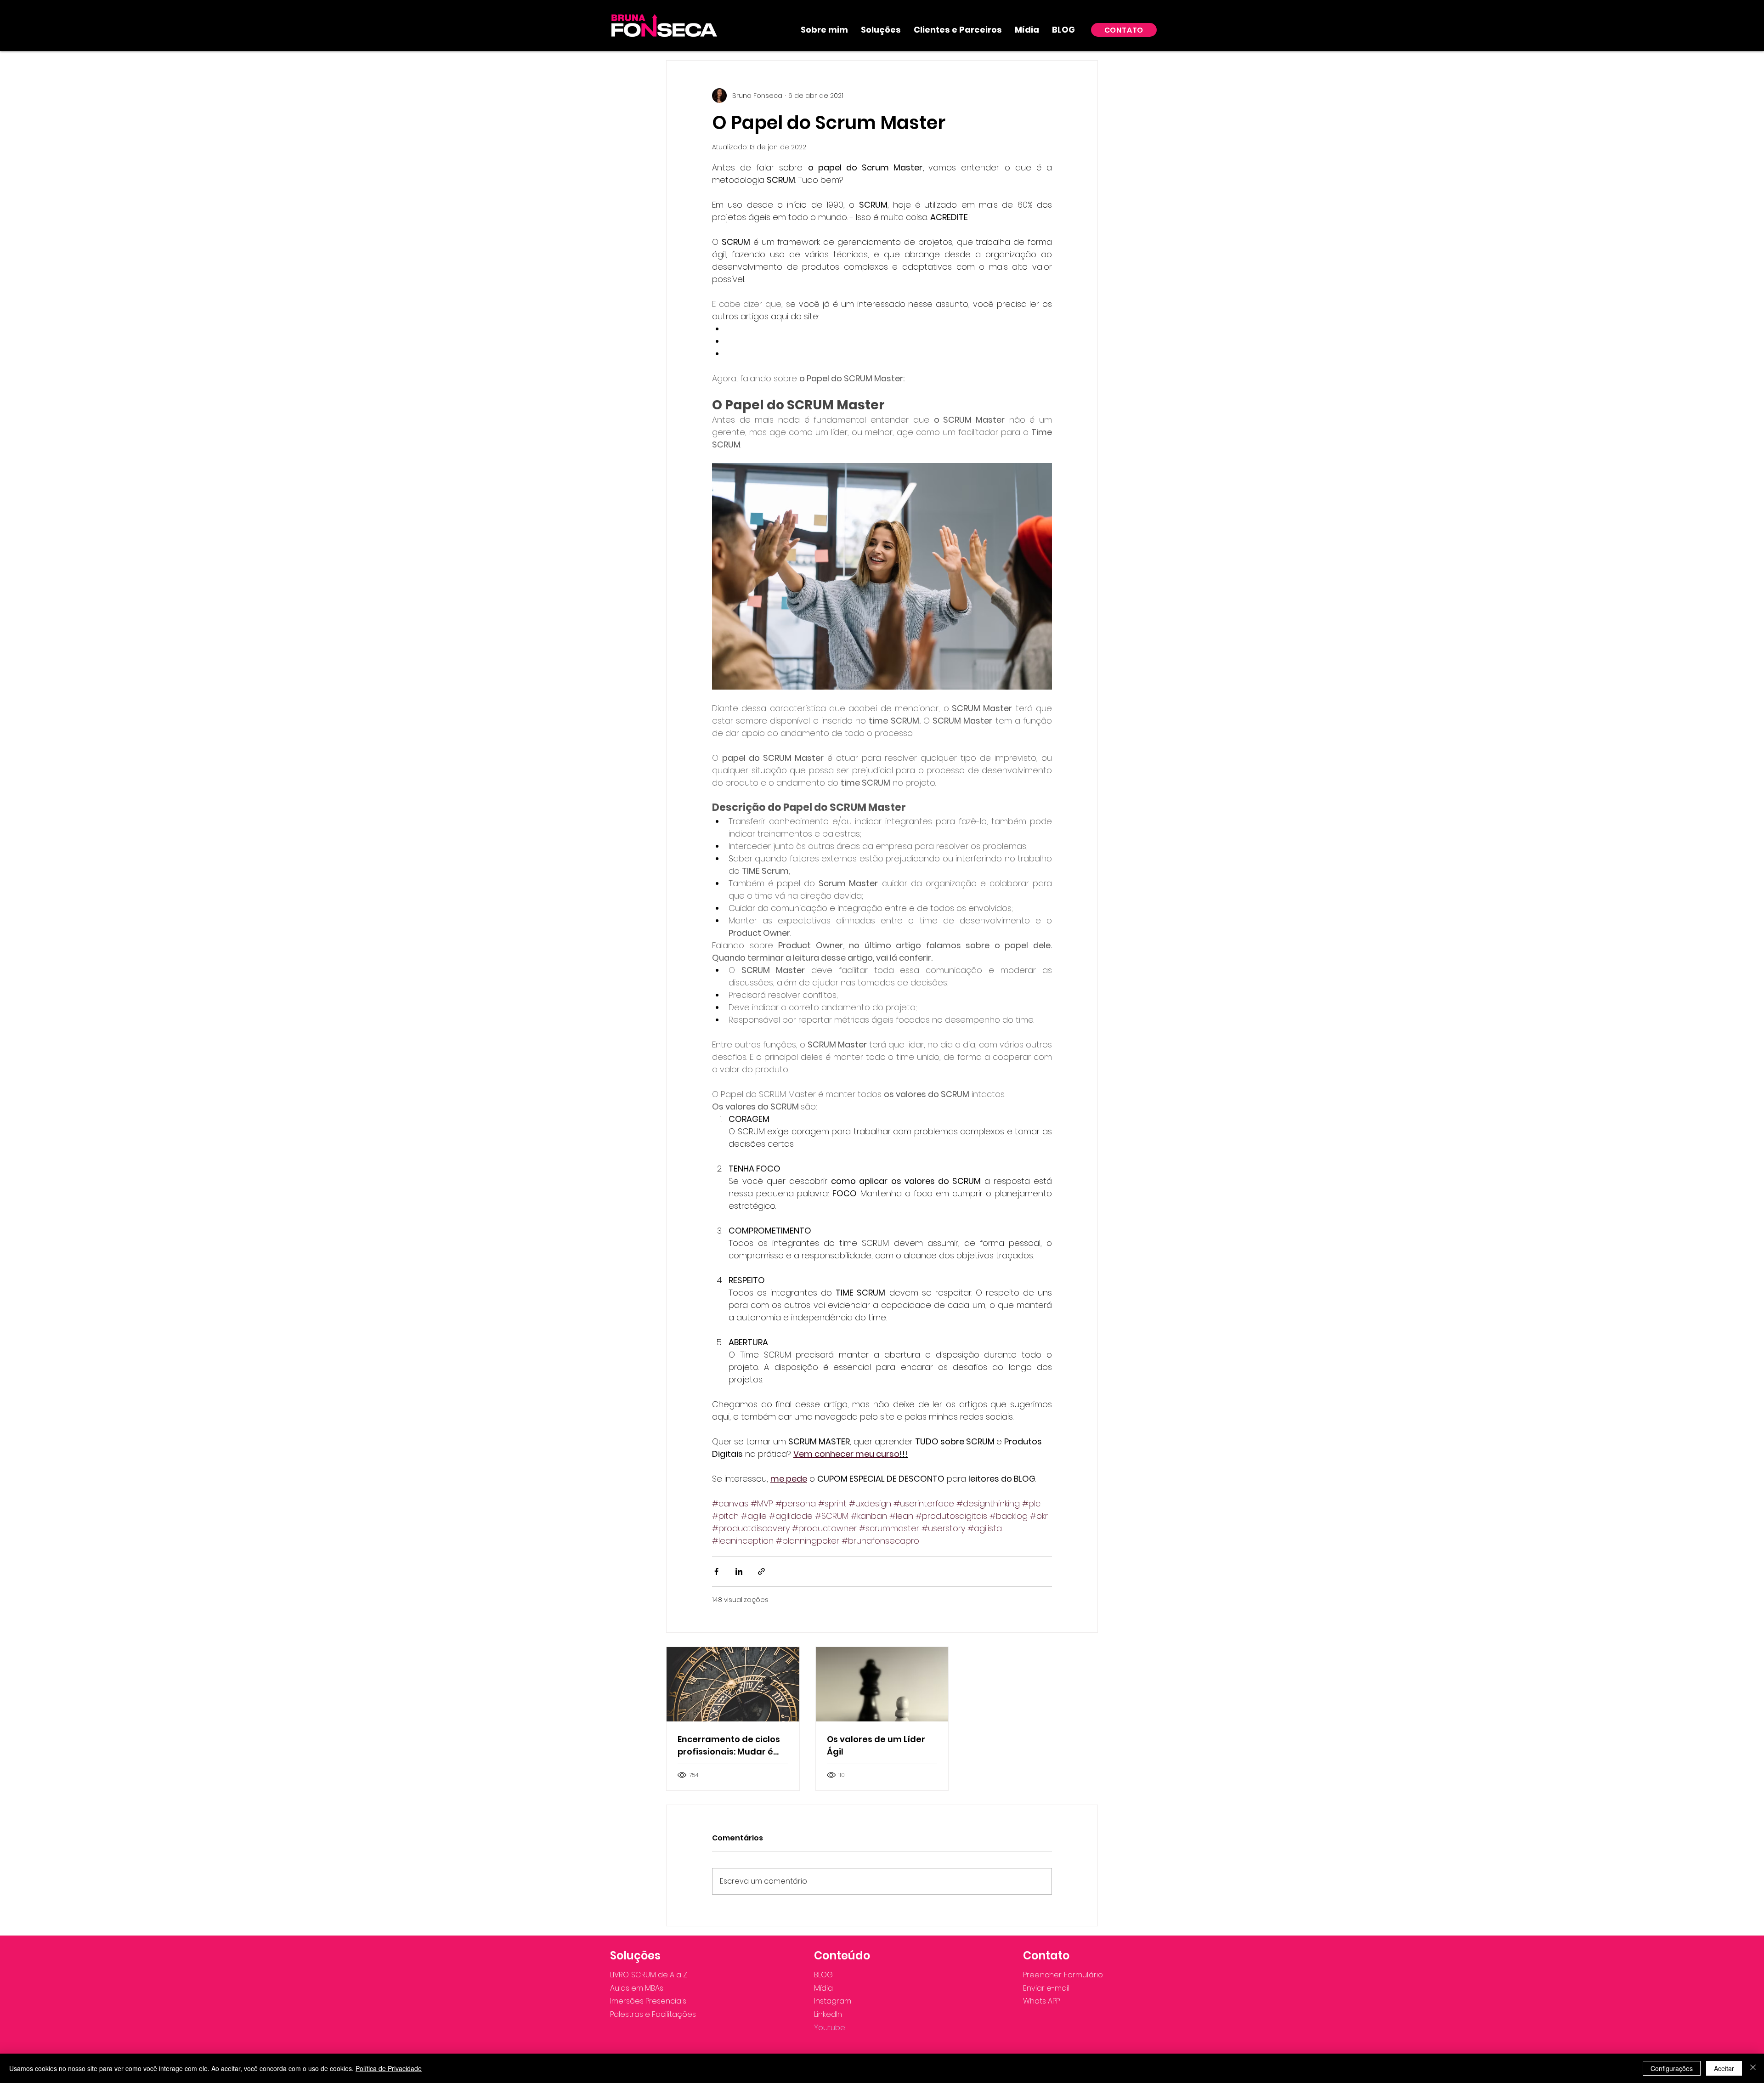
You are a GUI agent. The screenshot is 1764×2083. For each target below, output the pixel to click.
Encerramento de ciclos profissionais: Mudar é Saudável (729, 1746)
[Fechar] (1753, 2068)
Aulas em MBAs (637, 1988)
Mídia (823, 1988)
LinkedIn (828, 2014)
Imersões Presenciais (648, 2001)
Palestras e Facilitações (653, 2014)
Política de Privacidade (389, 2068)
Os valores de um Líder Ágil (876, 1745)
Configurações (1672, 2068)
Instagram (833, 2001)
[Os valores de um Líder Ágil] (882, 1684)
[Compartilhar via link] (761, 1571)
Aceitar (1724, 2068)
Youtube (830, 2028)
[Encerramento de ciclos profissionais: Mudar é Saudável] (733, 1684)
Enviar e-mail (1046, 1988)
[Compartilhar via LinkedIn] (739, 1571)
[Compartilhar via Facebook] (716, 1571)
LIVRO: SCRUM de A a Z (649, 1975)
